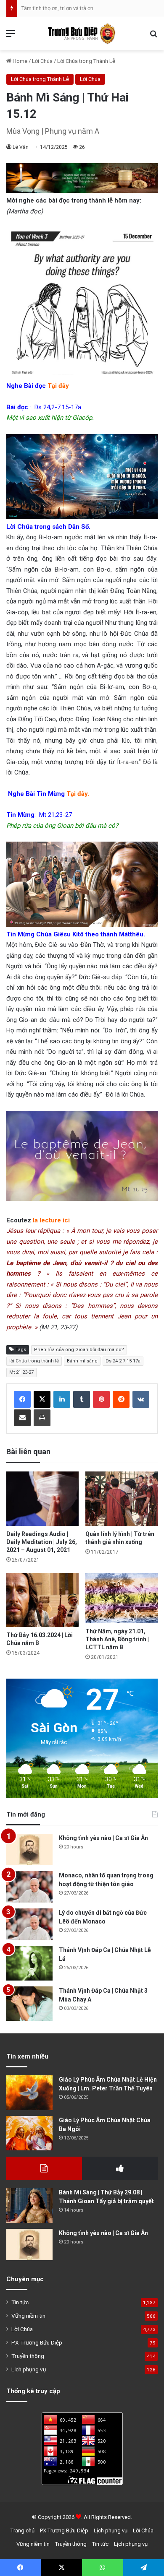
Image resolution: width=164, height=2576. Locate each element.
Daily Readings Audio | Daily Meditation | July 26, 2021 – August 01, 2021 (42, 1542)
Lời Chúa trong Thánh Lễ (86, 61)
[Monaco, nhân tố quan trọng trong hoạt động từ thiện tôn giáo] (29, 1887)
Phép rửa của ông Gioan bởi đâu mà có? (79, 1350)
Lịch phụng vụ (29, 2369)
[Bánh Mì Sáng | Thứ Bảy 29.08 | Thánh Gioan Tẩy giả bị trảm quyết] (29, 2206)
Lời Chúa (42, 61)
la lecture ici (51, 1220)
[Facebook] (22, 1399)
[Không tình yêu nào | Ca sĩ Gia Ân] (29, 1849)
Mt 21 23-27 (21, 1372)
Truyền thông (28, 2356)
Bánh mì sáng (82, 1361)
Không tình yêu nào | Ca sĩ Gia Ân (103, 1838)
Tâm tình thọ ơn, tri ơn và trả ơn (57, 8)
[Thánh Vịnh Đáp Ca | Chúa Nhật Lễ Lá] (29, 1963)
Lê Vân (21, 147)
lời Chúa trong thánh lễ (34, 1361)
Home (19, 61)
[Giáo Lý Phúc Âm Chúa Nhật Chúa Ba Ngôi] (29, 2133)
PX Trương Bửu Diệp (37, 2342)
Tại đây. (78, 794)
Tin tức (20, 2302)
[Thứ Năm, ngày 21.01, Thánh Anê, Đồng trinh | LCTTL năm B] (122, 1598)
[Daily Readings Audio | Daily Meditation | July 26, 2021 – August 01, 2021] (42, 1499)
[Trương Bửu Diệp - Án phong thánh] (82, 34)
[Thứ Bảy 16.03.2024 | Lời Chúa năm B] (42, 1600)
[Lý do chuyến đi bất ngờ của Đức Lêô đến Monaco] (29, 1924)
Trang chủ (22, 2531)
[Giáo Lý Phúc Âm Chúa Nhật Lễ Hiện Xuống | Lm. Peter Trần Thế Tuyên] (29, 2093)
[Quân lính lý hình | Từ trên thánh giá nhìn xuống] (122, 1499)
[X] (42, 1399)
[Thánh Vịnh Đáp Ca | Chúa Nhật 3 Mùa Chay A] (29, 2004)
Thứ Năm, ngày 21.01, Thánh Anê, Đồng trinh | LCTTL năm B (117, 1639)
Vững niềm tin (28, 2316)
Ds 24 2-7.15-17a (123, 1361)
